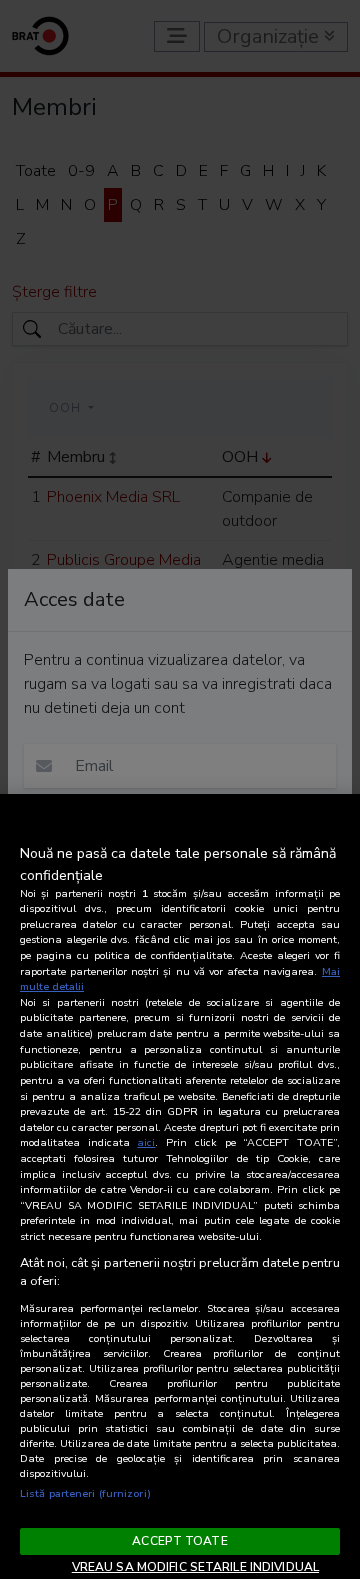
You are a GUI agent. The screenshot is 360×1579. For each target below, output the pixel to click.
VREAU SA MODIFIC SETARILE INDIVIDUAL (195, 1567)
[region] (180, 1186)
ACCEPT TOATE (179, 1541)
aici (146, 1142)
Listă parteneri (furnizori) (85, 1493)
